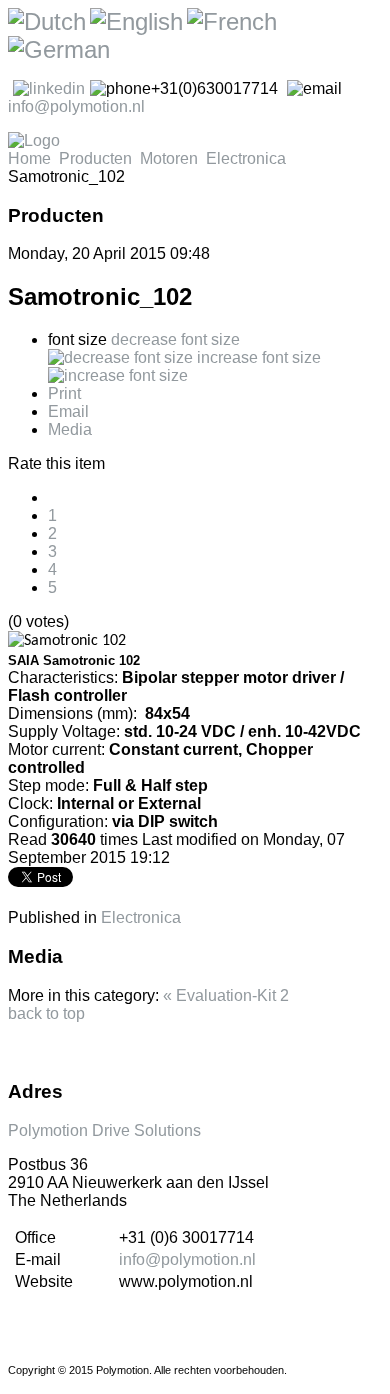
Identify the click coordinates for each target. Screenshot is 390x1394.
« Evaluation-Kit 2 (226, 995)
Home (29, 158)
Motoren (169, 158)
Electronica (246, 158)
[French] (232, 21)
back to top (46, 1013)
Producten (95, 158)
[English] (136, 21)
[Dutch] (47, 21)
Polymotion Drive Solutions (104, 1130)
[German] (59, 49)
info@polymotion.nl (76, 106)
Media (70, 429)
